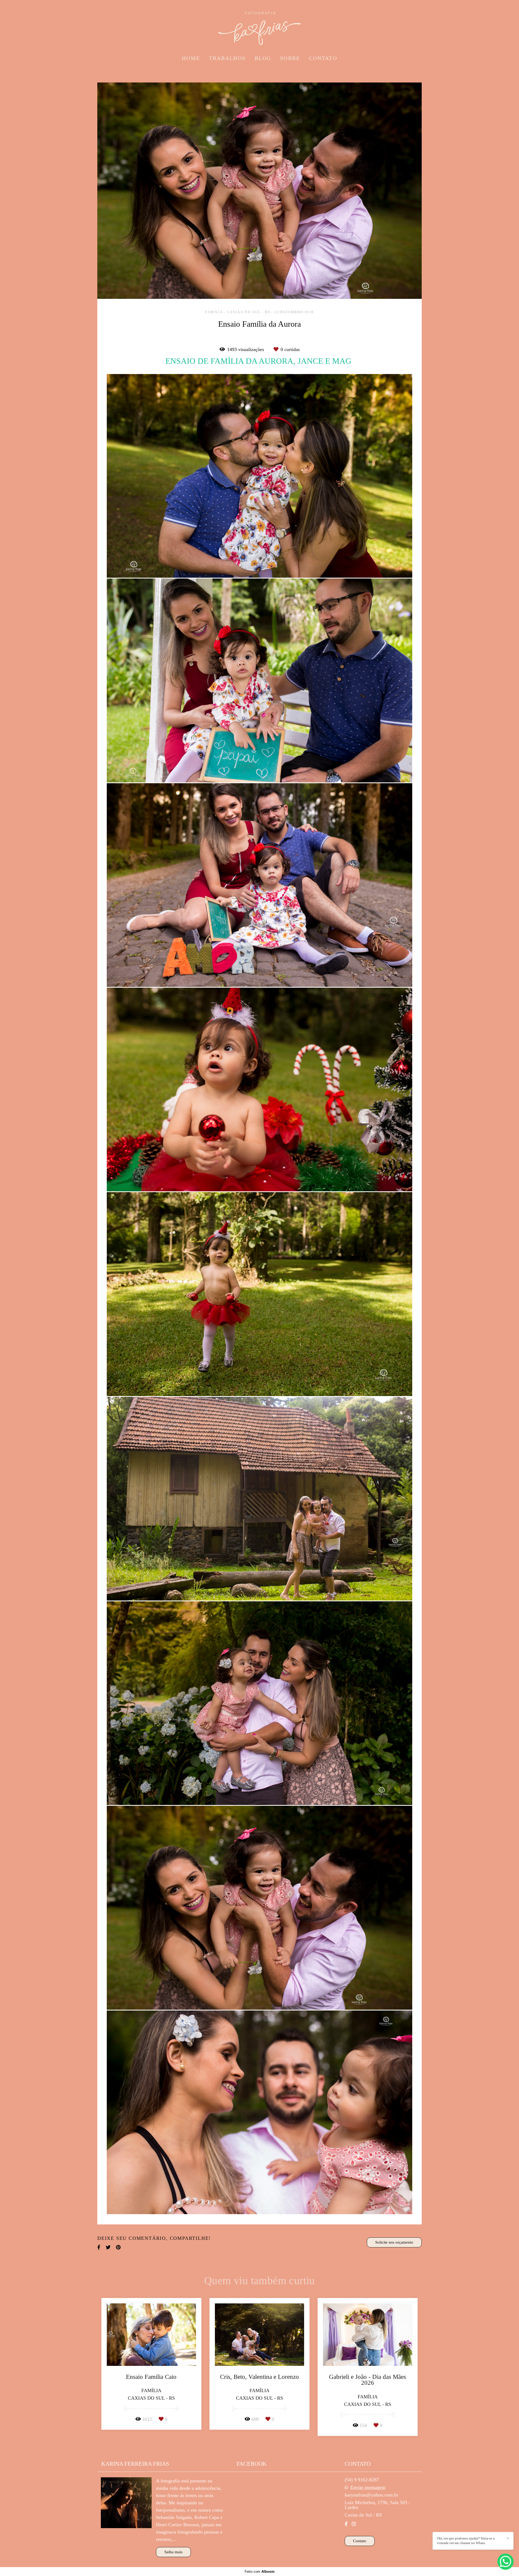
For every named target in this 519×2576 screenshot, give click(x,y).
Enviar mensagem (368, 2487)
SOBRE (290, 58)
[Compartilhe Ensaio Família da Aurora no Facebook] (99, 2247)
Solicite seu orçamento (394, 2242)
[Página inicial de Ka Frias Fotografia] (259, 26)
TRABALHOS (227, 58)
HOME (191, 58)
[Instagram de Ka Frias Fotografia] (354, 2524)
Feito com (260, 2572)
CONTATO (323, 58)
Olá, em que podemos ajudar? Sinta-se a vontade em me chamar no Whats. (466, 2541)
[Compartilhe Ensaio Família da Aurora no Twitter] (108, 2247)
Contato (360, 2541)
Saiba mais (173, 2552)
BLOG (263, 58)
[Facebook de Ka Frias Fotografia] (346, 2524)
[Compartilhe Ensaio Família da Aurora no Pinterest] (118, 2247)
